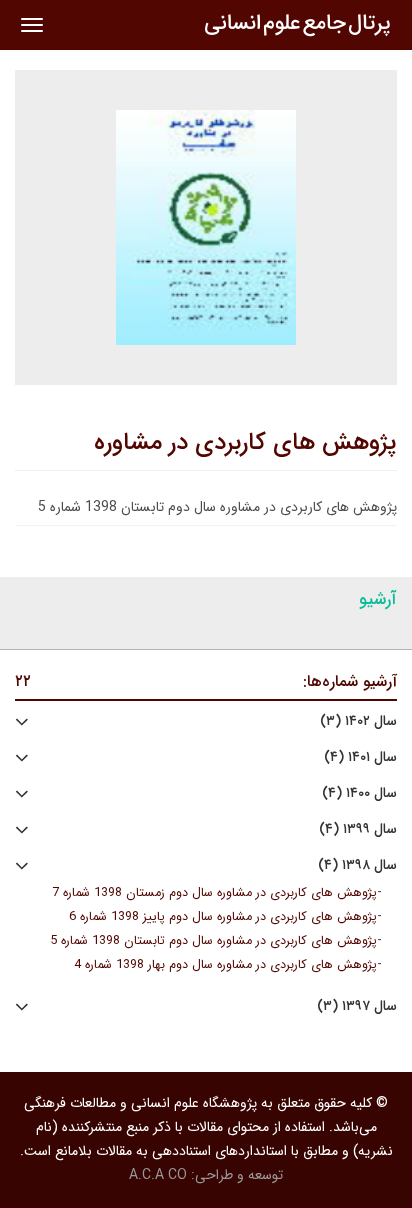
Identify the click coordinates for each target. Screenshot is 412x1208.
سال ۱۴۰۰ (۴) (359, 793)
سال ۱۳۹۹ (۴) (358, 829)
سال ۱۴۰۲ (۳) (358, 721)
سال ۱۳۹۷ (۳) (357, 1006)
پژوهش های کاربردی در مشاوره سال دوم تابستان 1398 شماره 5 (213, 941)
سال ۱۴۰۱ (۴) (360, 757)
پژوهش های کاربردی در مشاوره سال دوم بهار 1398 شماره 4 (225, 965)
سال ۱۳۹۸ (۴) (357, 865)
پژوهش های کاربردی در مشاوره (245, 443)
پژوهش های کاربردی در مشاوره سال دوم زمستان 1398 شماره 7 (214, 893)
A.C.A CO (158, 1175)
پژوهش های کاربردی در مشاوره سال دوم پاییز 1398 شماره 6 (223, 917)
